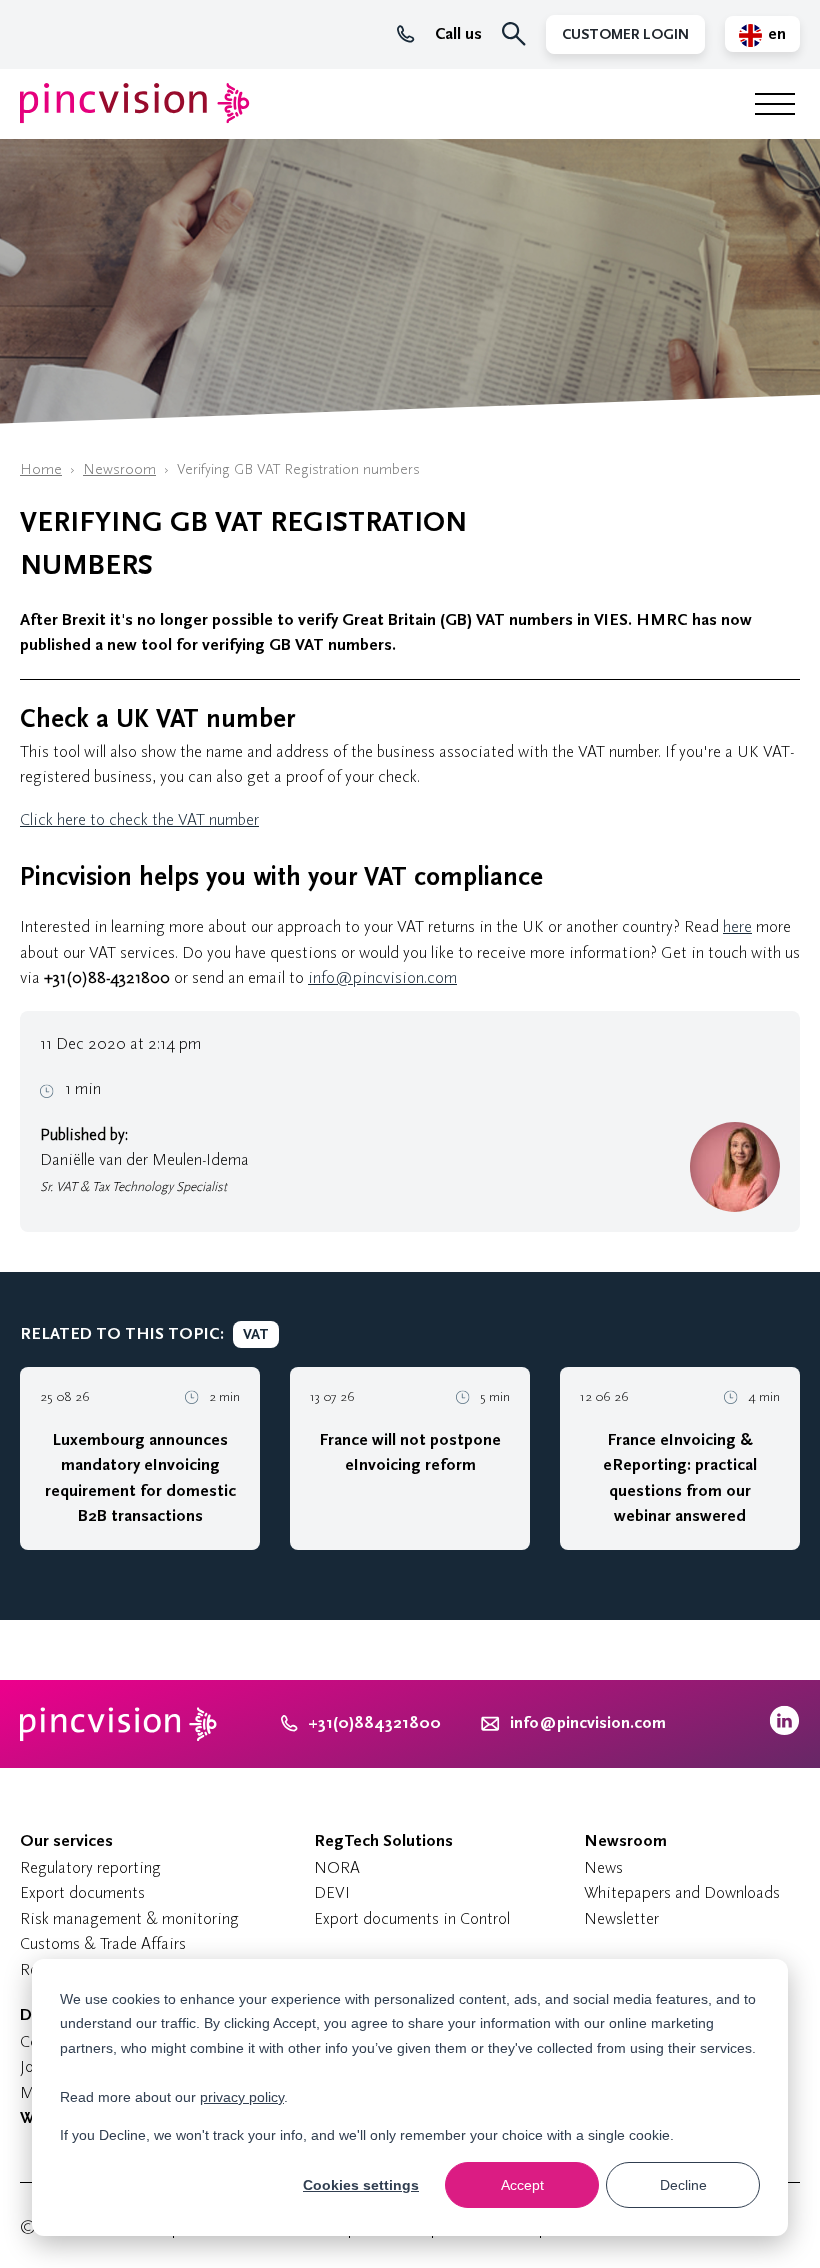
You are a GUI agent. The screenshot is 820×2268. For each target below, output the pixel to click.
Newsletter (621, 1918)
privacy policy (242, 2097)
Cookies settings (361, 2185)
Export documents (82, 1892)
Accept (522, 2185)
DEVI (332, 1892)
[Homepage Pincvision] (135, 103)
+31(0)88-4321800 (107, 977)
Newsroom (119, 469)
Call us (458, 34)
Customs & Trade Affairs (103, 1943)
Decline (683, 2185)
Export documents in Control (412, 1918)
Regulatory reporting (90, 1867)
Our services (66, 1841)
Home (41, 469)
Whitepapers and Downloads (682, 1892)
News (603, 1867)
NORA (337, 1867)
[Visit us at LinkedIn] (784, 1730)
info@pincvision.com (382, 977)
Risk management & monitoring (129, 1918)
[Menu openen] (775, 104)
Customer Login (625, 34)
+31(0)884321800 (374, 1723)
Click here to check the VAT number (139, 819)
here (737, 926)
